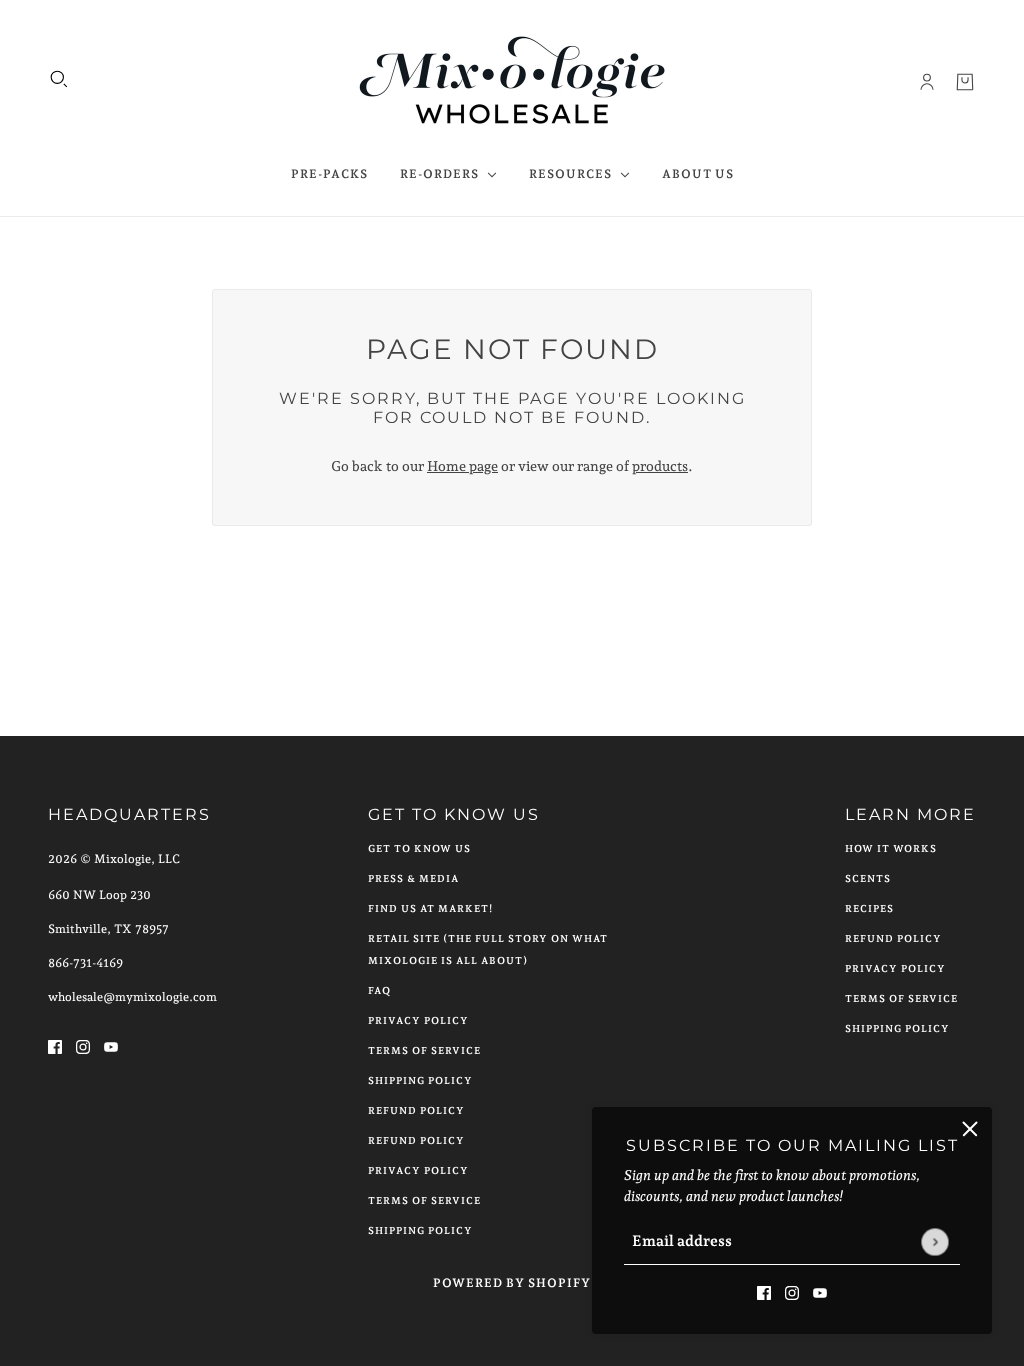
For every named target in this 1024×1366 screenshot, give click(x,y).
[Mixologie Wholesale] (512, 82)
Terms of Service (424, 1050)
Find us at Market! (430, 908)
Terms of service (424, 1200)
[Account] (927, 82)
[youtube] (820, 1291)
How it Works (891, 848)
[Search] (59, 79)
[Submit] (934, 1241)
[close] (970, 1129)
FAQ (379, 990)
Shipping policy (420, 1230)
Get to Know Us (419, 848)
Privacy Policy (418, 1020)
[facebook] (764, 1291)
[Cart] (965, 82)
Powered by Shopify (512, 1283)
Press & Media (413, 878)
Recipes (869, 908)
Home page (462, 466)
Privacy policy (418, 1170)
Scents (868, 878)
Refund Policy (416, 1110)
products (660, 466)
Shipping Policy (420, 1080)
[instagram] (792, 1291)
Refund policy (416, 1140)
